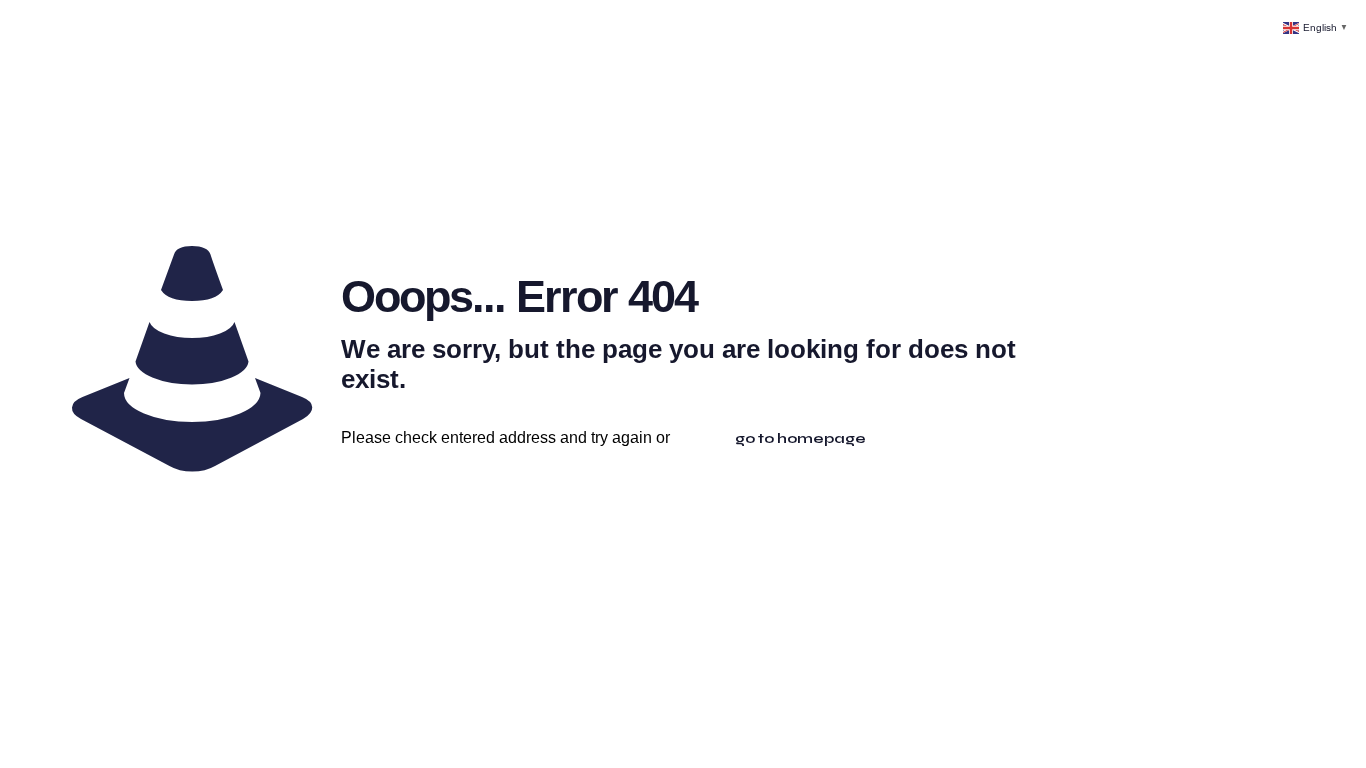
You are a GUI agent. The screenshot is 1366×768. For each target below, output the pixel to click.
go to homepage (800, 438)
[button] (1317, 26)
